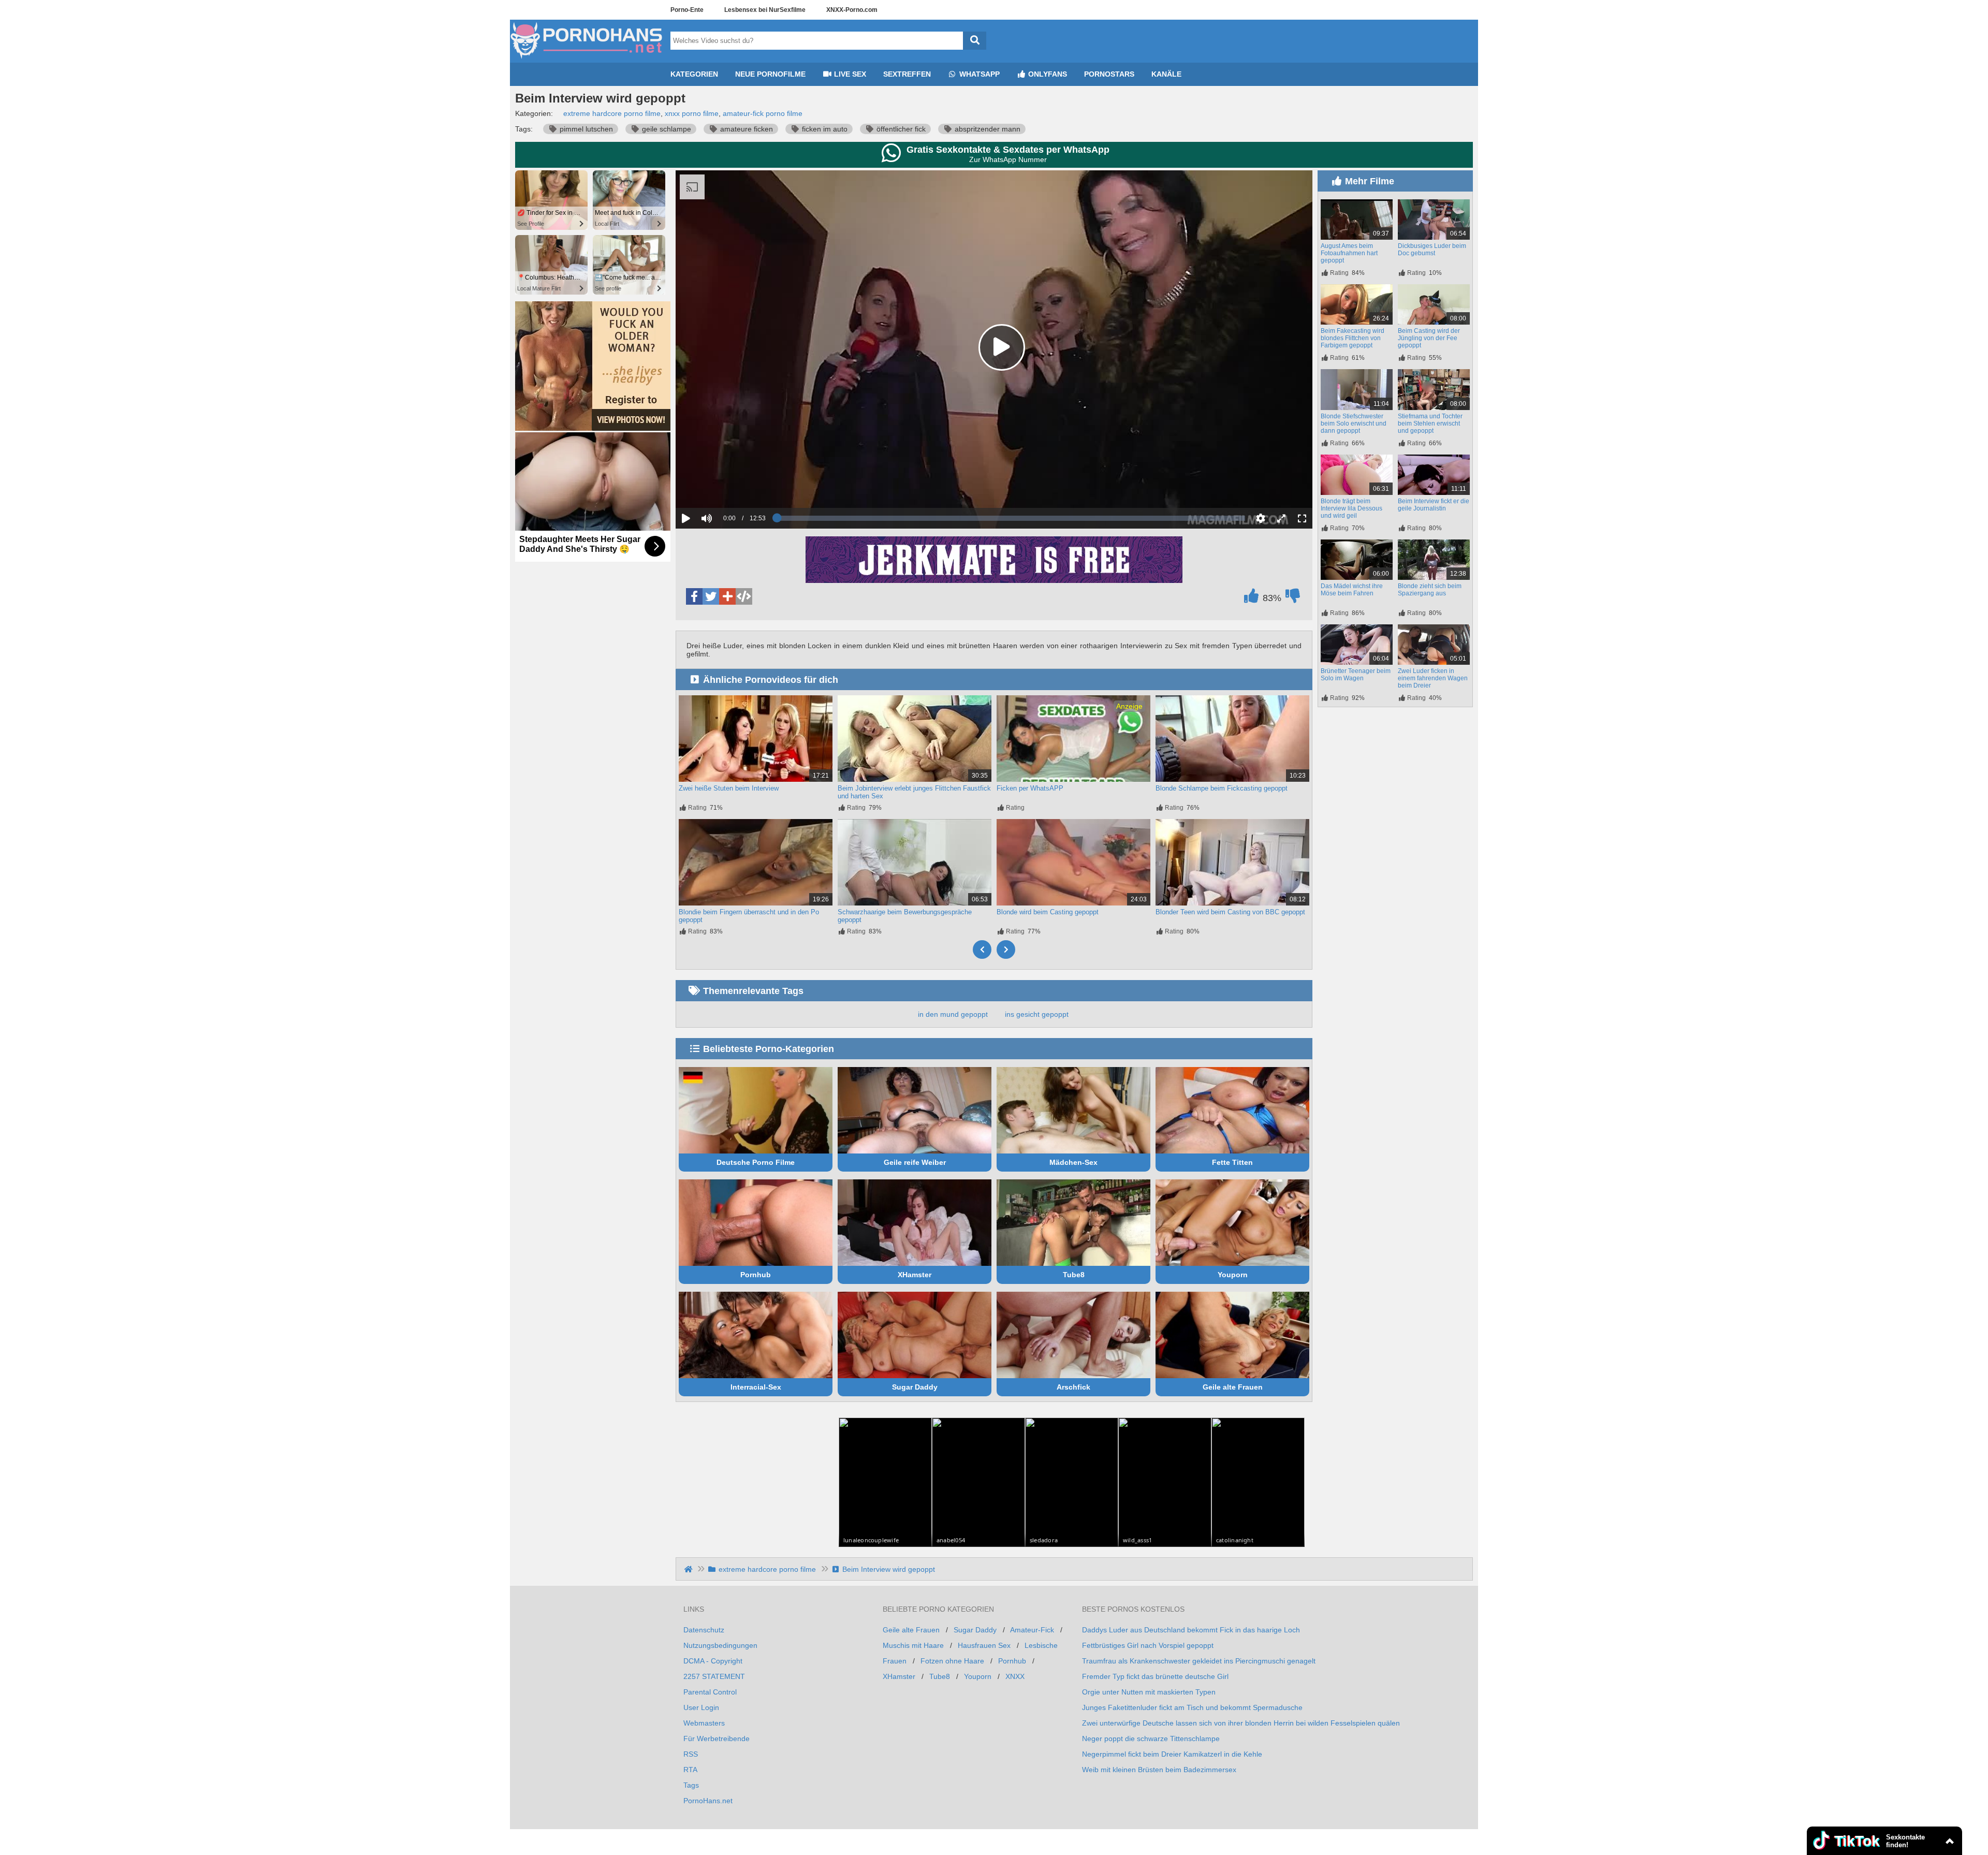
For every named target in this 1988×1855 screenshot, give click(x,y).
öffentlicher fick (900, 129)
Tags (691, 1785)
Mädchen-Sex (1073, 1162)
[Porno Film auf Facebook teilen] (694, 596)
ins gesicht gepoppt (1037, 1014)
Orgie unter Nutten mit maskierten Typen (1149, 1692)
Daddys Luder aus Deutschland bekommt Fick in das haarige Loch (1191, 1630)
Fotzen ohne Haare (952, 1661)
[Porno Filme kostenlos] (588, 59)
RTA (690, 1770)
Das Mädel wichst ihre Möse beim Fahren (1352, 590)
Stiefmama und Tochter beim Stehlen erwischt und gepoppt (1430, 423)
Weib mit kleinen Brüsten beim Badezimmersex (1159, 1770)
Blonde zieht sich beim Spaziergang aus (1430, 590)
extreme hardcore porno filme (612, 113)
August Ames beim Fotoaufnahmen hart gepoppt (1349, 253)
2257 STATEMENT (714, 1676)
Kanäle (1166, 74)
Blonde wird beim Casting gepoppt (1048, 912)
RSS (691, 1754)
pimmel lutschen (585, 129)
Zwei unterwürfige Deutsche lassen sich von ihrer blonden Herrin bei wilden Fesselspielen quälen (1241, 1723)
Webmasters (704, 1723)
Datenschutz (704, 1630)
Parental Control (710, 1692)
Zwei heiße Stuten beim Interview (729, 788)
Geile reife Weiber (915, 1162)
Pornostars (1109, 74)
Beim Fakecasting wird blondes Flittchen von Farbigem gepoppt (1353, 338)
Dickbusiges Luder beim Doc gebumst (1432, 250)
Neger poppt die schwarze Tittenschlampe (1151, 1739)
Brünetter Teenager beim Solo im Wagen (1356, 675)
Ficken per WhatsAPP (1030, 788)
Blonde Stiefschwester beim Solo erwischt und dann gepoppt (1354, 423)
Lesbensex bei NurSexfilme (765, 10)
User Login (701, 1707)
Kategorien (694, 74)
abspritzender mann (986, 129)
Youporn (1233, 1275)
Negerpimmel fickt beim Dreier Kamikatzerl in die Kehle (1172, 1754)
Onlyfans (1047, 74)
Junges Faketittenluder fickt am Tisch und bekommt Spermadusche (1192, 1707)
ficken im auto (824, 129)
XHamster (915, 1275)
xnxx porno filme (692, 113)
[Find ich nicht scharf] (1293, 598)
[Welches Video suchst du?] (975, 41)
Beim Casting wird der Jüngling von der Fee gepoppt (1429, 338)
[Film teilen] (727, 596)
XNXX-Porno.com (852, 10)
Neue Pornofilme (770, 74)
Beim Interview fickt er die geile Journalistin (1434, 505)
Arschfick (1073, 1387)
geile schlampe (666, 129)
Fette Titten (1232, 1162)
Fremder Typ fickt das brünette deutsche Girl (1155, 1676)
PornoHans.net (708, 1801)
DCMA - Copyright (713, 1661)
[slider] (725, 486)
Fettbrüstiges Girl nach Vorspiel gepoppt (1148, 1645)
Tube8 (1074, 1275)
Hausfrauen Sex (984, 1645)
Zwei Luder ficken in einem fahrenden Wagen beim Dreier (1433, 678)
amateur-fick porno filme (763, 113)
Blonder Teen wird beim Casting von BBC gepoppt (1230, 912)
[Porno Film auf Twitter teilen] (711, 596)
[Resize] (1281, 518)
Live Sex (849, 74)
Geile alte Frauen (1233, 1387)
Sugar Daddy (915, 1387)
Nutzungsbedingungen (720, 1645)
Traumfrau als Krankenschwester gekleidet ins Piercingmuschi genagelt (1199, 1661)
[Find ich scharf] (1251, 598)
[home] (689, 1569)
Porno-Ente (687, 10)
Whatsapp (978, 74)
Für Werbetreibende (717, 1739)
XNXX (1015, 1676)
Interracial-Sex (756, 1387)
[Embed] (744, 596)
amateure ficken (745, 129)
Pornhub (756, 1275)
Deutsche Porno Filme (756, 1162)
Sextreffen (907, 74)
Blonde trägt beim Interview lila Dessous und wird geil (1351, 508)
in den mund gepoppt (953, 1014)
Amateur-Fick (1032, 1630)
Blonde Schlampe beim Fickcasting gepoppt (1222, 788)
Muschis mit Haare (913, 1645)
